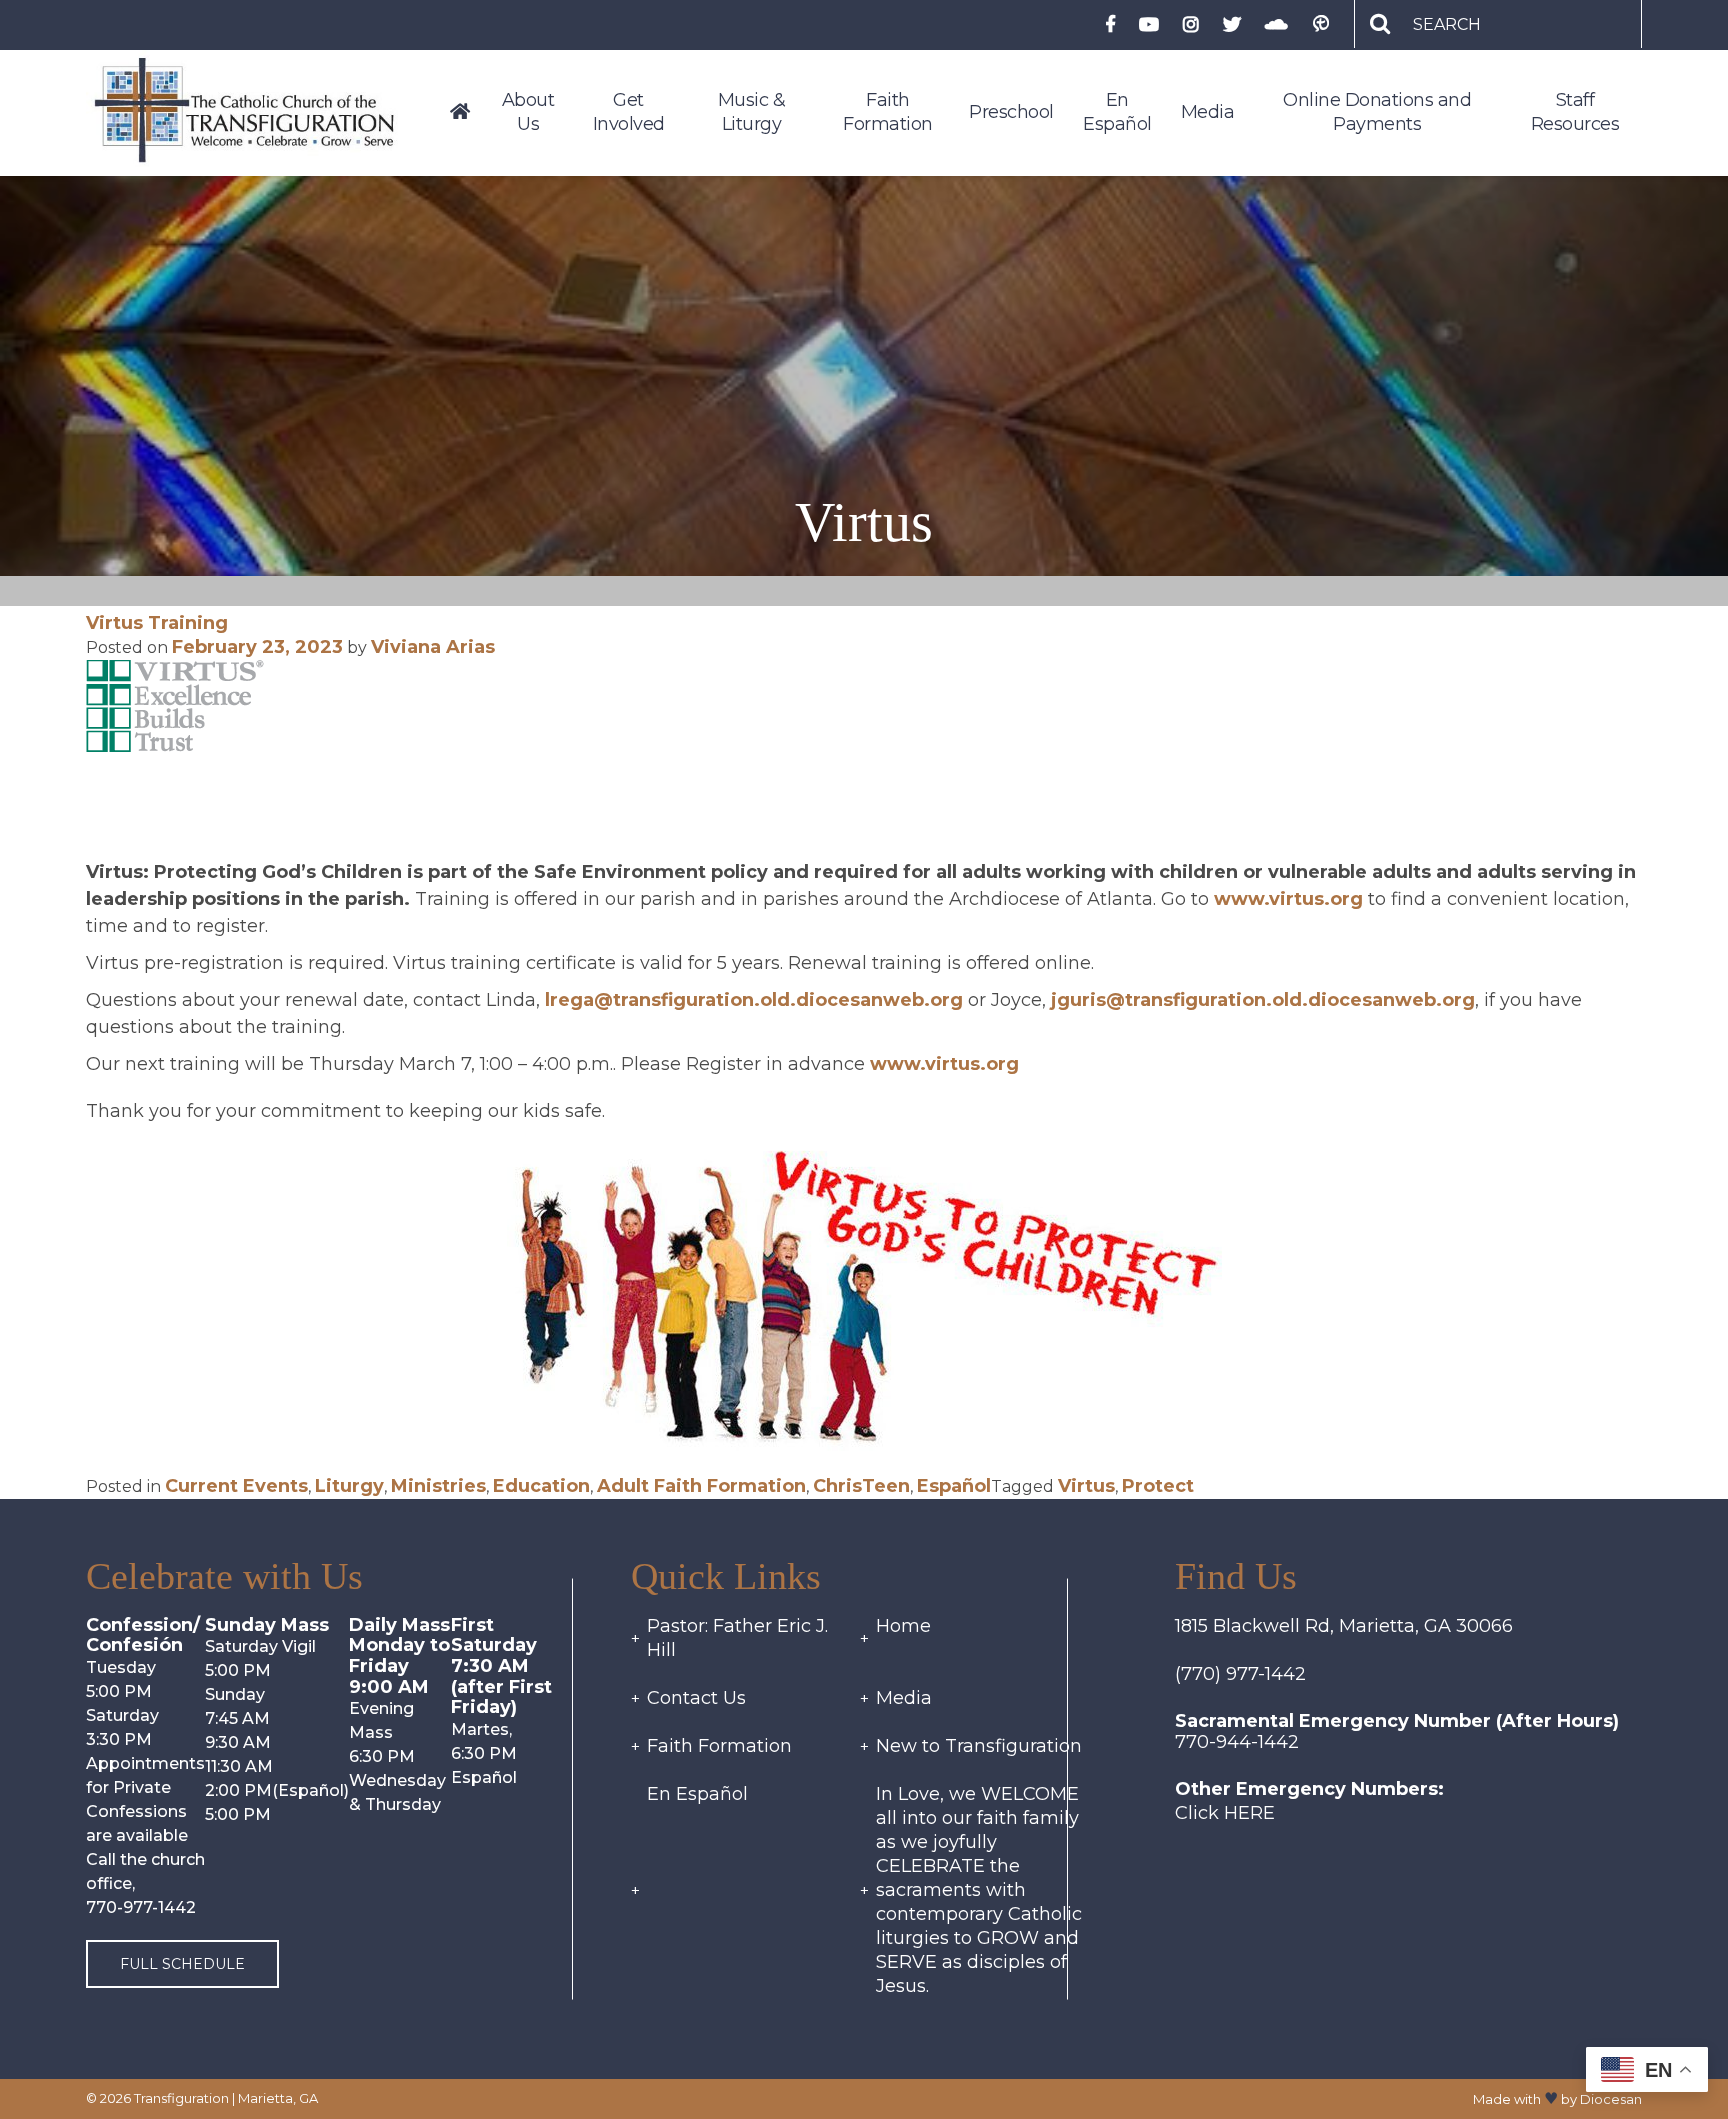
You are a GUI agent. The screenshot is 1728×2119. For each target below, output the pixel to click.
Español (954, 1486)
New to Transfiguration (979, 1746)
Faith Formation (719, 1746)
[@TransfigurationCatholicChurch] (1110, 25)
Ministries (438, 1486)
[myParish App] (1321, 25)
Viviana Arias (433, 647)
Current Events (236, 1486)
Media (904, 1698)
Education (541, 1486)
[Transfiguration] (261, 112)
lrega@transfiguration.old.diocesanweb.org (756, 1000)
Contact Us (696, 1698)
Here (1249, 1813)
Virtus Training (157, 623)
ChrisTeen (861, 1486)
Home (903, 1626)
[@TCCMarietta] (1232, 25)
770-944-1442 (1237, 1742)
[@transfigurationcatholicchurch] (1191, 25)
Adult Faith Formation (701, 1486)
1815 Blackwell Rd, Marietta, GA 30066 (1344, 1626)
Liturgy (349, 1486)
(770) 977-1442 (1240, 1674)
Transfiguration (181, 2098)
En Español (697, 1794)
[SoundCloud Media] (1276, 25)
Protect (1158, 1486)
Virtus (1086, 1486)
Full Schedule (182, 1964)
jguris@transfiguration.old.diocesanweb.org (1260, 1000)
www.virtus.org (1288, 899)
